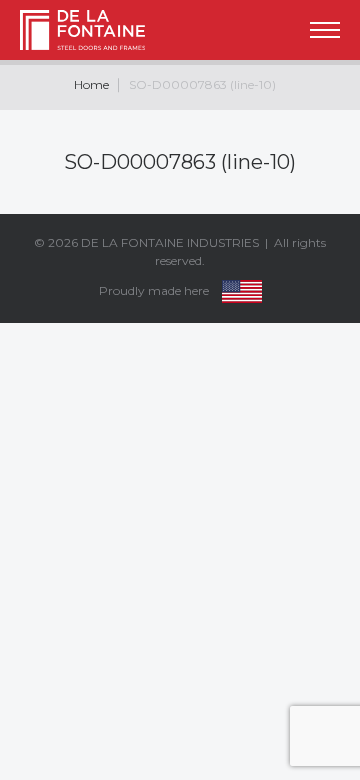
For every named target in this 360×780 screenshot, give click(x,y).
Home (91, 84)
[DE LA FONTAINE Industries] (66, 30)
